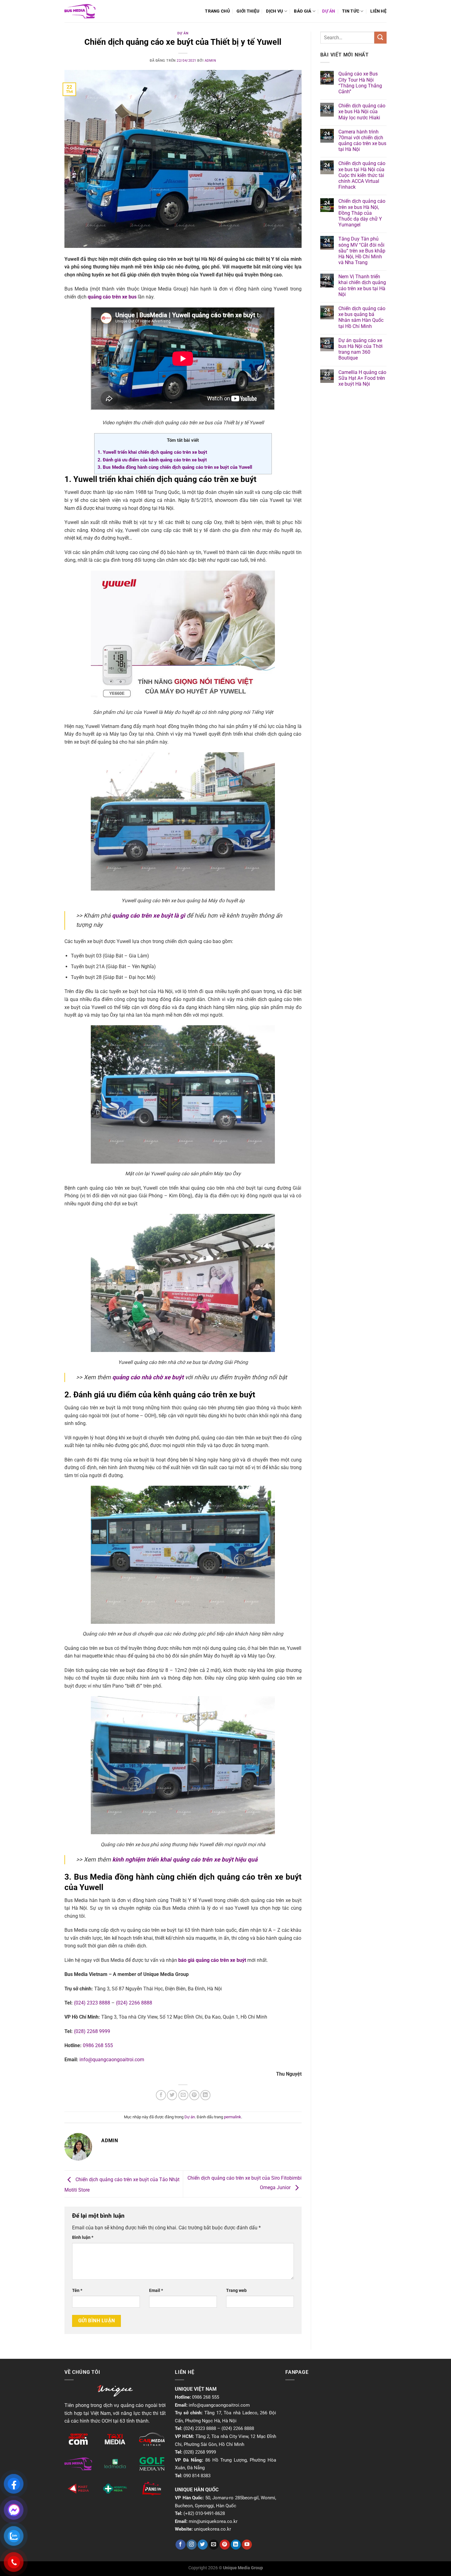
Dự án (329, 11)
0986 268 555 (98, 2045)
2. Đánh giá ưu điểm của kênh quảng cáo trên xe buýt (152, 460)
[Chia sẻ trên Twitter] (172, 2095)
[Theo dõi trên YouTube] (247, 2545)
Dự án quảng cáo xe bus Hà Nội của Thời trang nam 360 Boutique (360, 349)
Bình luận (83, 2237)
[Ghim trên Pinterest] (194, 2095)
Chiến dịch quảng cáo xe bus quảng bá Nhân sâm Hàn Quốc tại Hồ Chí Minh (362, 317)
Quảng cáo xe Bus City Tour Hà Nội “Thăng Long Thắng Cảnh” (360, 83)
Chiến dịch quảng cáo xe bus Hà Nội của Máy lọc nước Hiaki (362, 112)
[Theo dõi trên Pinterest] (225, 2545)
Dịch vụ (274, 11)
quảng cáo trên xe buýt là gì (148, 916)
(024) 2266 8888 (134, 2003)
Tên (77, 2291)
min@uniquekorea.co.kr (213, 2521)
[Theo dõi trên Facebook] (181, 2545)
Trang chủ (217, 11)
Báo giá (303, 11)
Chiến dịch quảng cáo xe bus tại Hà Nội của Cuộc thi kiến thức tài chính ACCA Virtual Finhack (362, 175)
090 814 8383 (197, 2476)
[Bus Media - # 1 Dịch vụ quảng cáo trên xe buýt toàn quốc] (80, 11)
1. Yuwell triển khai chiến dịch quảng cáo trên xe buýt (152, 452)
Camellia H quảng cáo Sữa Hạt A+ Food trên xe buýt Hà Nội (362, 378)
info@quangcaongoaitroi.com (112, 2060)
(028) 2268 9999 (92, 2031)
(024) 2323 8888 (92, 2003)
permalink (233, 2117)
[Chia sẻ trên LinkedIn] (205, 2095)
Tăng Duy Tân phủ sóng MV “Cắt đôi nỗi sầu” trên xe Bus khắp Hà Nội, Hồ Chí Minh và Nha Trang (362, 251)
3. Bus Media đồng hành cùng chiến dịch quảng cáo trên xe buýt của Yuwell (175, 467)
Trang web (236, 2291)
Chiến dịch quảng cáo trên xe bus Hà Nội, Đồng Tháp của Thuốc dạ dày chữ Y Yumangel (362, 213)
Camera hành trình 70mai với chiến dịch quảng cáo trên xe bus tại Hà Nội (362, 141)
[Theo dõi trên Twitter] (203, 2545)
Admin (210, 61)
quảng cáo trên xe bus (112, 297)
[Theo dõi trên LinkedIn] (236, 2545)
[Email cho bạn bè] (183, 2095)
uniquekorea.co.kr (212, 2529)
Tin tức (351, 11)
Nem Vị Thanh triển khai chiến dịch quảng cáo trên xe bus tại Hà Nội (362, 285)
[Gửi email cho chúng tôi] (214, 2545)
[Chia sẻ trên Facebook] (161, 2095)
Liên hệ (378, 11)
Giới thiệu (248, 11)
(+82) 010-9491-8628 (204, 2513)
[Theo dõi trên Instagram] (192, 2545)
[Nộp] (380, 38)
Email (156, 2291)
